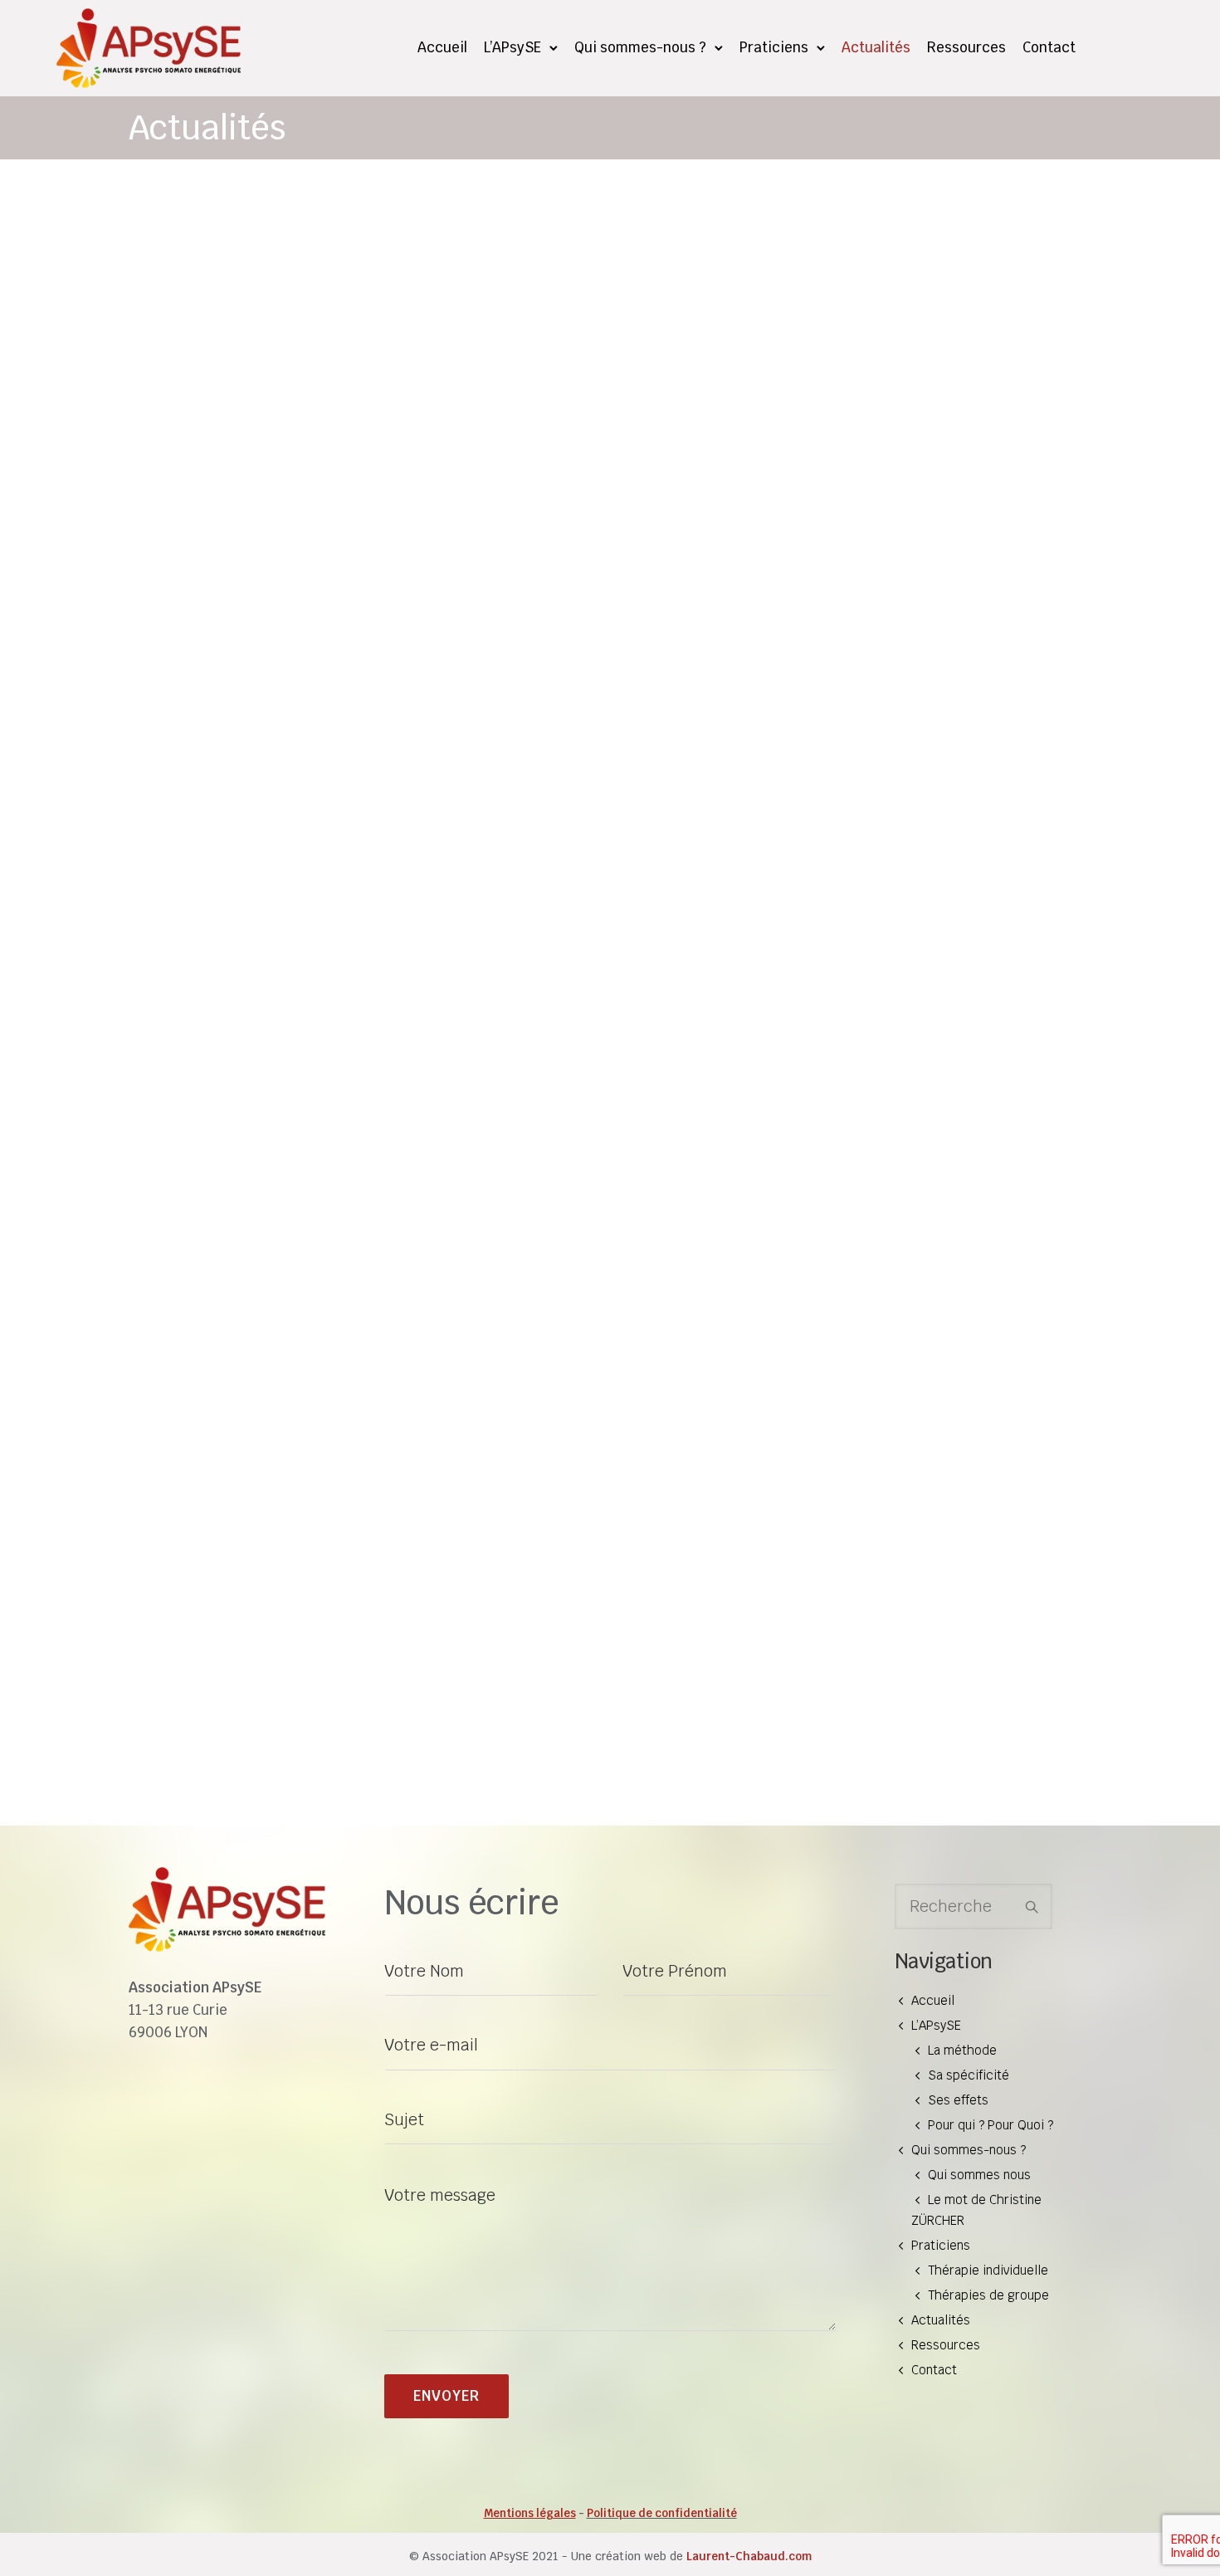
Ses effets (958, 2100)
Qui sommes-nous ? (640, 47)
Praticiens (774, 47)
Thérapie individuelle (988, 2270)
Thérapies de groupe (988, 2295)
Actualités (876, 47)
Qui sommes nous (979, 2175)
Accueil (442, 47)
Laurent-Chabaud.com (749, 2556)
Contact (1049, 47)
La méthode (962, 2050)
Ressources (966, 47)
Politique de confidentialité (662, 2513)
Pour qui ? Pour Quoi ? (991, 2125)
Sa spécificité (969, 2075)
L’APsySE (512, 47)
